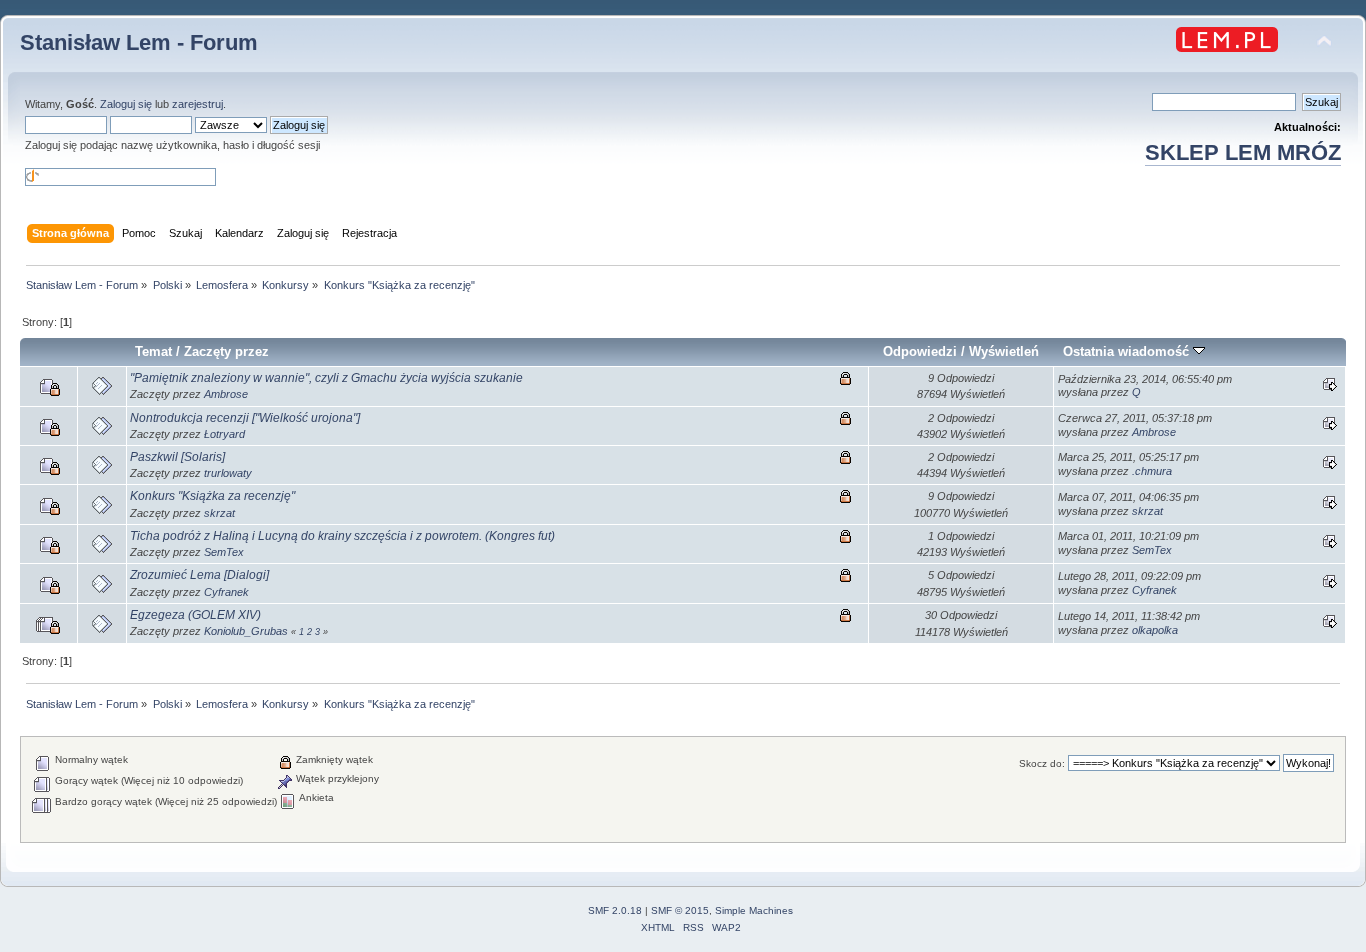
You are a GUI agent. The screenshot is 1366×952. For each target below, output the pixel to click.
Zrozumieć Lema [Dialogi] (199, 575)
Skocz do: (1042, 763)
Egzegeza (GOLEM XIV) (195, 615)
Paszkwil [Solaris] (177, 457)
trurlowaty (228, 473)
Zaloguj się (126, 104)
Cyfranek (226, 592)
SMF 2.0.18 (615, 910)
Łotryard (224, 434)
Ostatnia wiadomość (1128, 351)
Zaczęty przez (226, 351)
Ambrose (226, 394)
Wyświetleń (1004, 351)
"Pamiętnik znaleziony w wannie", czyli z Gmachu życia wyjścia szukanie (326, 378)
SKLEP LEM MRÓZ (1243, 152)
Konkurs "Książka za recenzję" (212, 496)
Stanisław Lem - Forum (139, 42)
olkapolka (1155, 630)
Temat (153, 351)
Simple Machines (754, 910)
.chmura (1152, 471)
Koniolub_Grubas (246, 631)
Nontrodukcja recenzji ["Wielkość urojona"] (245, 418)
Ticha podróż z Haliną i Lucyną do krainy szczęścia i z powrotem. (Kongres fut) (342, 536)
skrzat (219, 513)
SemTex (224, 552)
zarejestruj (197, 104)
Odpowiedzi (920, 351)
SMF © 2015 (680, 910)
